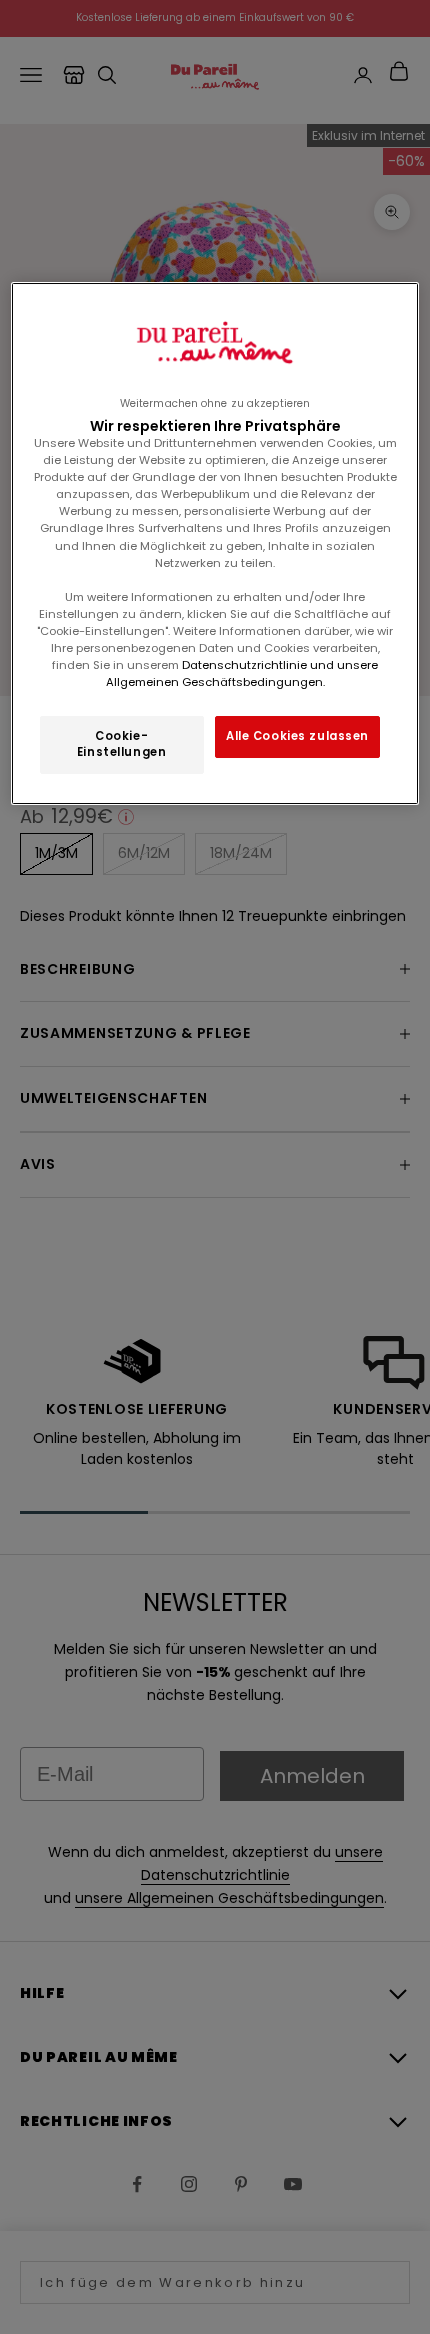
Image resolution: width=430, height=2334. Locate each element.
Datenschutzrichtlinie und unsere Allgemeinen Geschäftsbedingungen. (242, 673)
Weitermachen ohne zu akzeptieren (215, 403)
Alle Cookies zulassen (297, 736)
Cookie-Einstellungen (121, 744)
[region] (215, 543)
